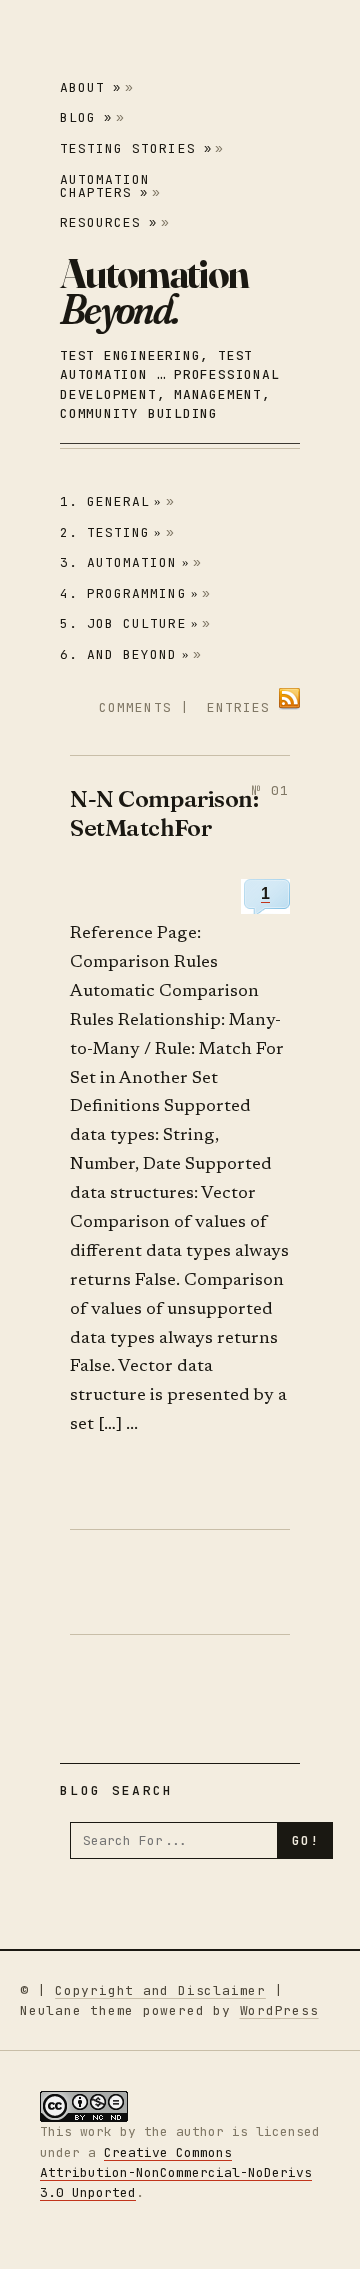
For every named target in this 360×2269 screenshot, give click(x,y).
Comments (135, 707)
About (90, 87)
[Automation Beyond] (154, 291)
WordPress (279, 2010)
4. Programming (129, 593)
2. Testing (111, 532)
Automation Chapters (105, 186)
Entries (238, 707)
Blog (86, 117)
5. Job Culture (129, 623)
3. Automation (125, 562)
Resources (108, 222)
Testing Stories (136, 148)
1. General (111, 501)
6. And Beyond (125, 654)
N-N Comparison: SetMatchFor (164, 812)
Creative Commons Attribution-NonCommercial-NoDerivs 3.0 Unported (176, 2172)
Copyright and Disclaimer (160, 1990)
